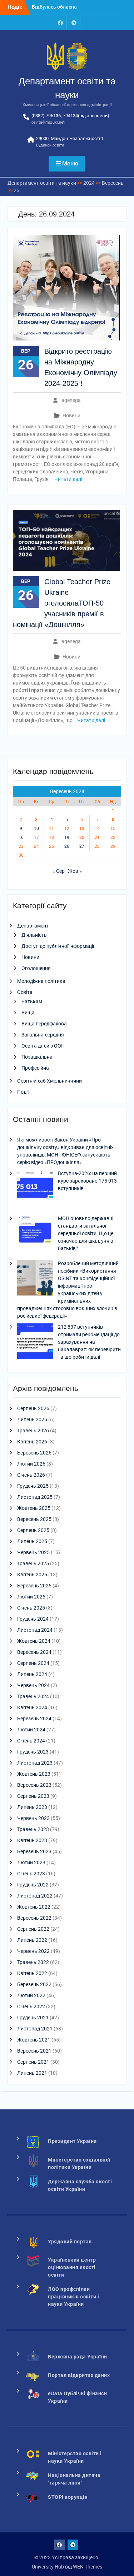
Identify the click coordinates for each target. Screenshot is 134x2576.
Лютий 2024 (31, 1730)
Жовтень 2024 (34, 1641)
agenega (71, 400)
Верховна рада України (78, 2357)
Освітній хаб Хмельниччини (49, 1081)
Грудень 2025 (33, 1486)
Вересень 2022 (34, 1918)
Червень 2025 (33, 1552)
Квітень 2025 (32, 1575)
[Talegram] (74, 22)
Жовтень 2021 (34, 2040)
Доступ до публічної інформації (58, 946)
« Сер (59, 871)
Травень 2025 (33, 1563)
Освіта (25, 992)
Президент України (72, 2141)
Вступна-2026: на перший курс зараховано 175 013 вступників (87, 1181)
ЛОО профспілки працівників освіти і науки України (73, 2297)
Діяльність (34, 935)
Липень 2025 (32, 1541)
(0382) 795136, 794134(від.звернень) (70, 116)
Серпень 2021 (33, 2062)
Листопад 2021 (35, 2029)
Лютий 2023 (31, 1863)
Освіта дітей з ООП (43, 1046)
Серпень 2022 (33, 1929)
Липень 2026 (32, 1419)
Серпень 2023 (33, 1796)
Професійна (35, 1068)
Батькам (32, 1001)
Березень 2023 (34, 1851)
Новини (71, 416)
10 (36, 829)
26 (67, 846)
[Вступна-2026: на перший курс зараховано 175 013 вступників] (35, 1189)
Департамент (33, 926)
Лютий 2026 (31, 1464)
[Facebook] (60, 22)
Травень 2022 (33, 1962)
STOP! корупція (68, 2497)
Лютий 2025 (31, 1597)
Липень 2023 (32, 1807)
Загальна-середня (43, 1035)
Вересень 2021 (34, 2051)
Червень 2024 (33, 1685)
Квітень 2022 (32, 1973)
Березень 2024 (34, 1719)
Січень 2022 (31, 2006)
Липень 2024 (32, 1674)
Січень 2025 (31, 1608)
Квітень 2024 (32, 1707)
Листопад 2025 (35, 1497)
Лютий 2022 (31, 1995)
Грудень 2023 (33, 1752)
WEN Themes (88, 2567)
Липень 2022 (32, 1940)
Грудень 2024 (33, 1619)
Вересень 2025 (34, 1519)
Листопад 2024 (35, 1630)
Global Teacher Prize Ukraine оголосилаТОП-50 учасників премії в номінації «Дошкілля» (62, 603)
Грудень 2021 (33, 2018)
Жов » (75, 871)
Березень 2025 (34, 1586)
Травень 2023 (33, 1829)
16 (21, 837)
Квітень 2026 (32, 1442)
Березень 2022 (34, 1984)
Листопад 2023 (35, 1763)
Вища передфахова (44, 1024)
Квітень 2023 (32, 1840)
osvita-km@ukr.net (48, 122)
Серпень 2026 (33, 1408)
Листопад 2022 (35, 1896)
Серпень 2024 (33, 1663)
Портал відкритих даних (79, 2375)
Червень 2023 (33, 1818)
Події (23, 1092)
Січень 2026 (31, 1475)
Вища (28, 1013)
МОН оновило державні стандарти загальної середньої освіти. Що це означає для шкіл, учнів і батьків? (87, 1233)
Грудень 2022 (33, 1885)
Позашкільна (37, 1057)
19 (67, 837)
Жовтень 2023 (34, 1774)
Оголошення (36, 968)
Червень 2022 (33, 1951)
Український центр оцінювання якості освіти (72, 2267)
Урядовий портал (70, 2242)
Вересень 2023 (34, 1785)
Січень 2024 (31, 1741)
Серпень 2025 (33, 1530)
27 (82, 846)
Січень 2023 (31, 1874)
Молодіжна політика (41, 981)
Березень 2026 (34, 1453)
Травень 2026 (33, 1431)
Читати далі (68, 479)
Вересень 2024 (34, 1652)
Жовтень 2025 (34, 1508)
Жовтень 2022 (34, 1907)
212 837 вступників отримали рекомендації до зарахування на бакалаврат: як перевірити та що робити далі (89, 1342)
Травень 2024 (33, 1696)
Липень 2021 (32, 2073)
